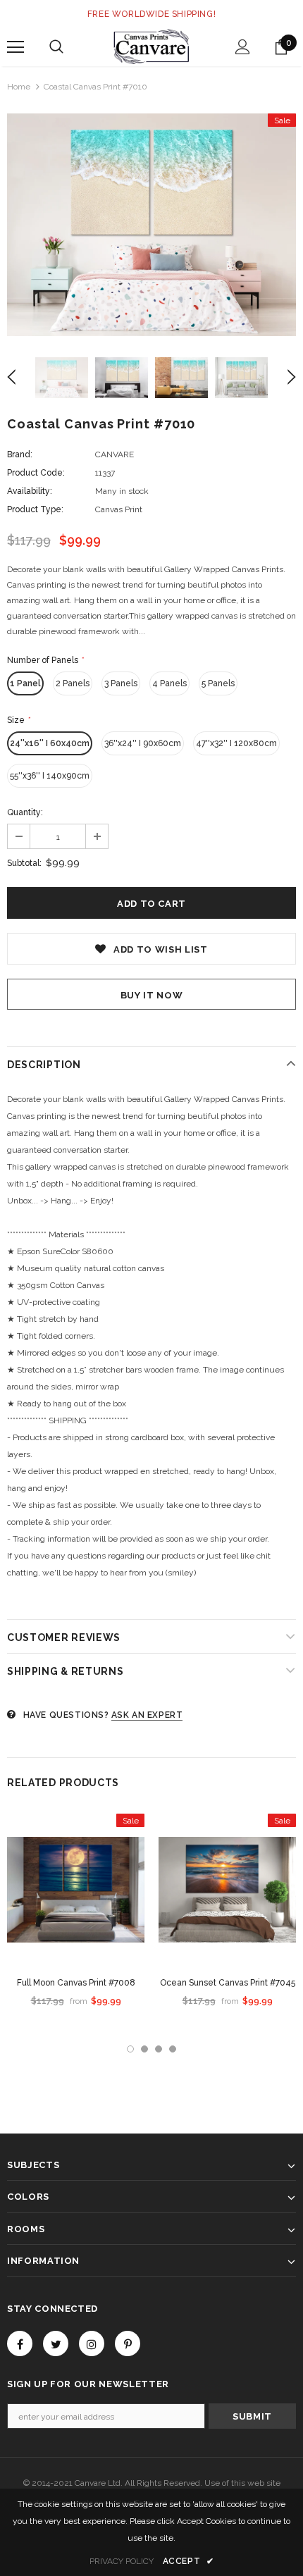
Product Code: (36, 473)
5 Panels (218, 683)
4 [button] (173, 2049)
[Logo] (151, 47)
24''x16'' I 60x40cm (50, 743)
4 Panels (169, 683)
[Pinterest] (128, 2343)
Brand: (20, 454)
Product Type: (35, 509)
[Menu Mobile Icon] (16, 47)
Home (19, 87)
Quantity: (25, 812)
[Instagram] (92, 2343)
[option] (151, 225)
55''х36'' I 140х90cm (50, 776)
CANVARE (115, 454)
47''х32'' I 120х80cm (236, 743)
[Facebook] (20, 2343)
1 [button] (130, 2049)
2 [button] (144, 2049)
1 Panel (25, 683)
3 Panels (121, 683)
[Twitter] (56, 2343)
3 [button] (159, 2049)
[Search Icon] (56, 47)
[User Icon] (243, 47)
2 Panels (73, 683)
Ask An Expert (147, 1715)
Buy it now (152, 995)
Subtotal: (24, 863)
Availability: (30, 491)
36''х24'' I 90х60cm (143, 743)
